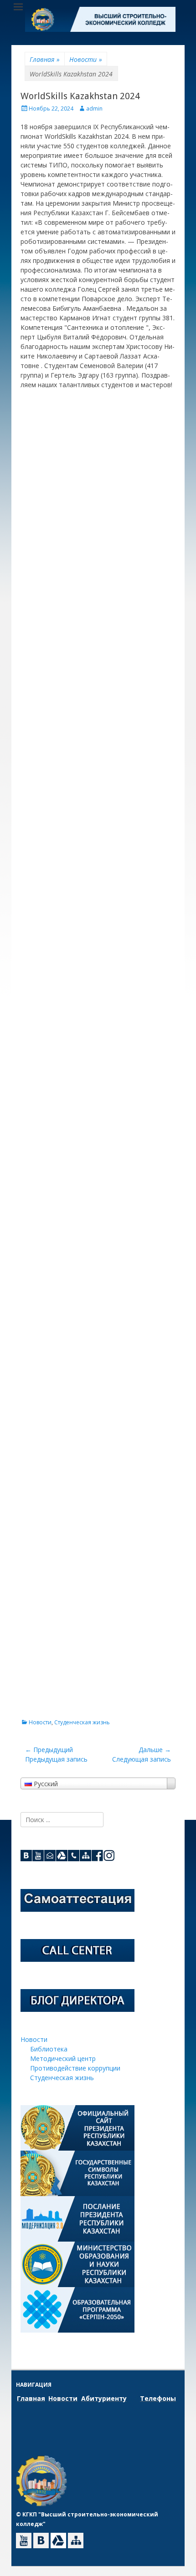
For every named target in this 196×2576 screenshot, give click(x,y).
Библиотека (49, 2049)
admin (94, 109)
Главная (45, 59)
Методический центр (63, 2058)
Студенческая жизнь (82, 1722)
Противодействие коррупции (75, 2068)
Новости (86, 59)
